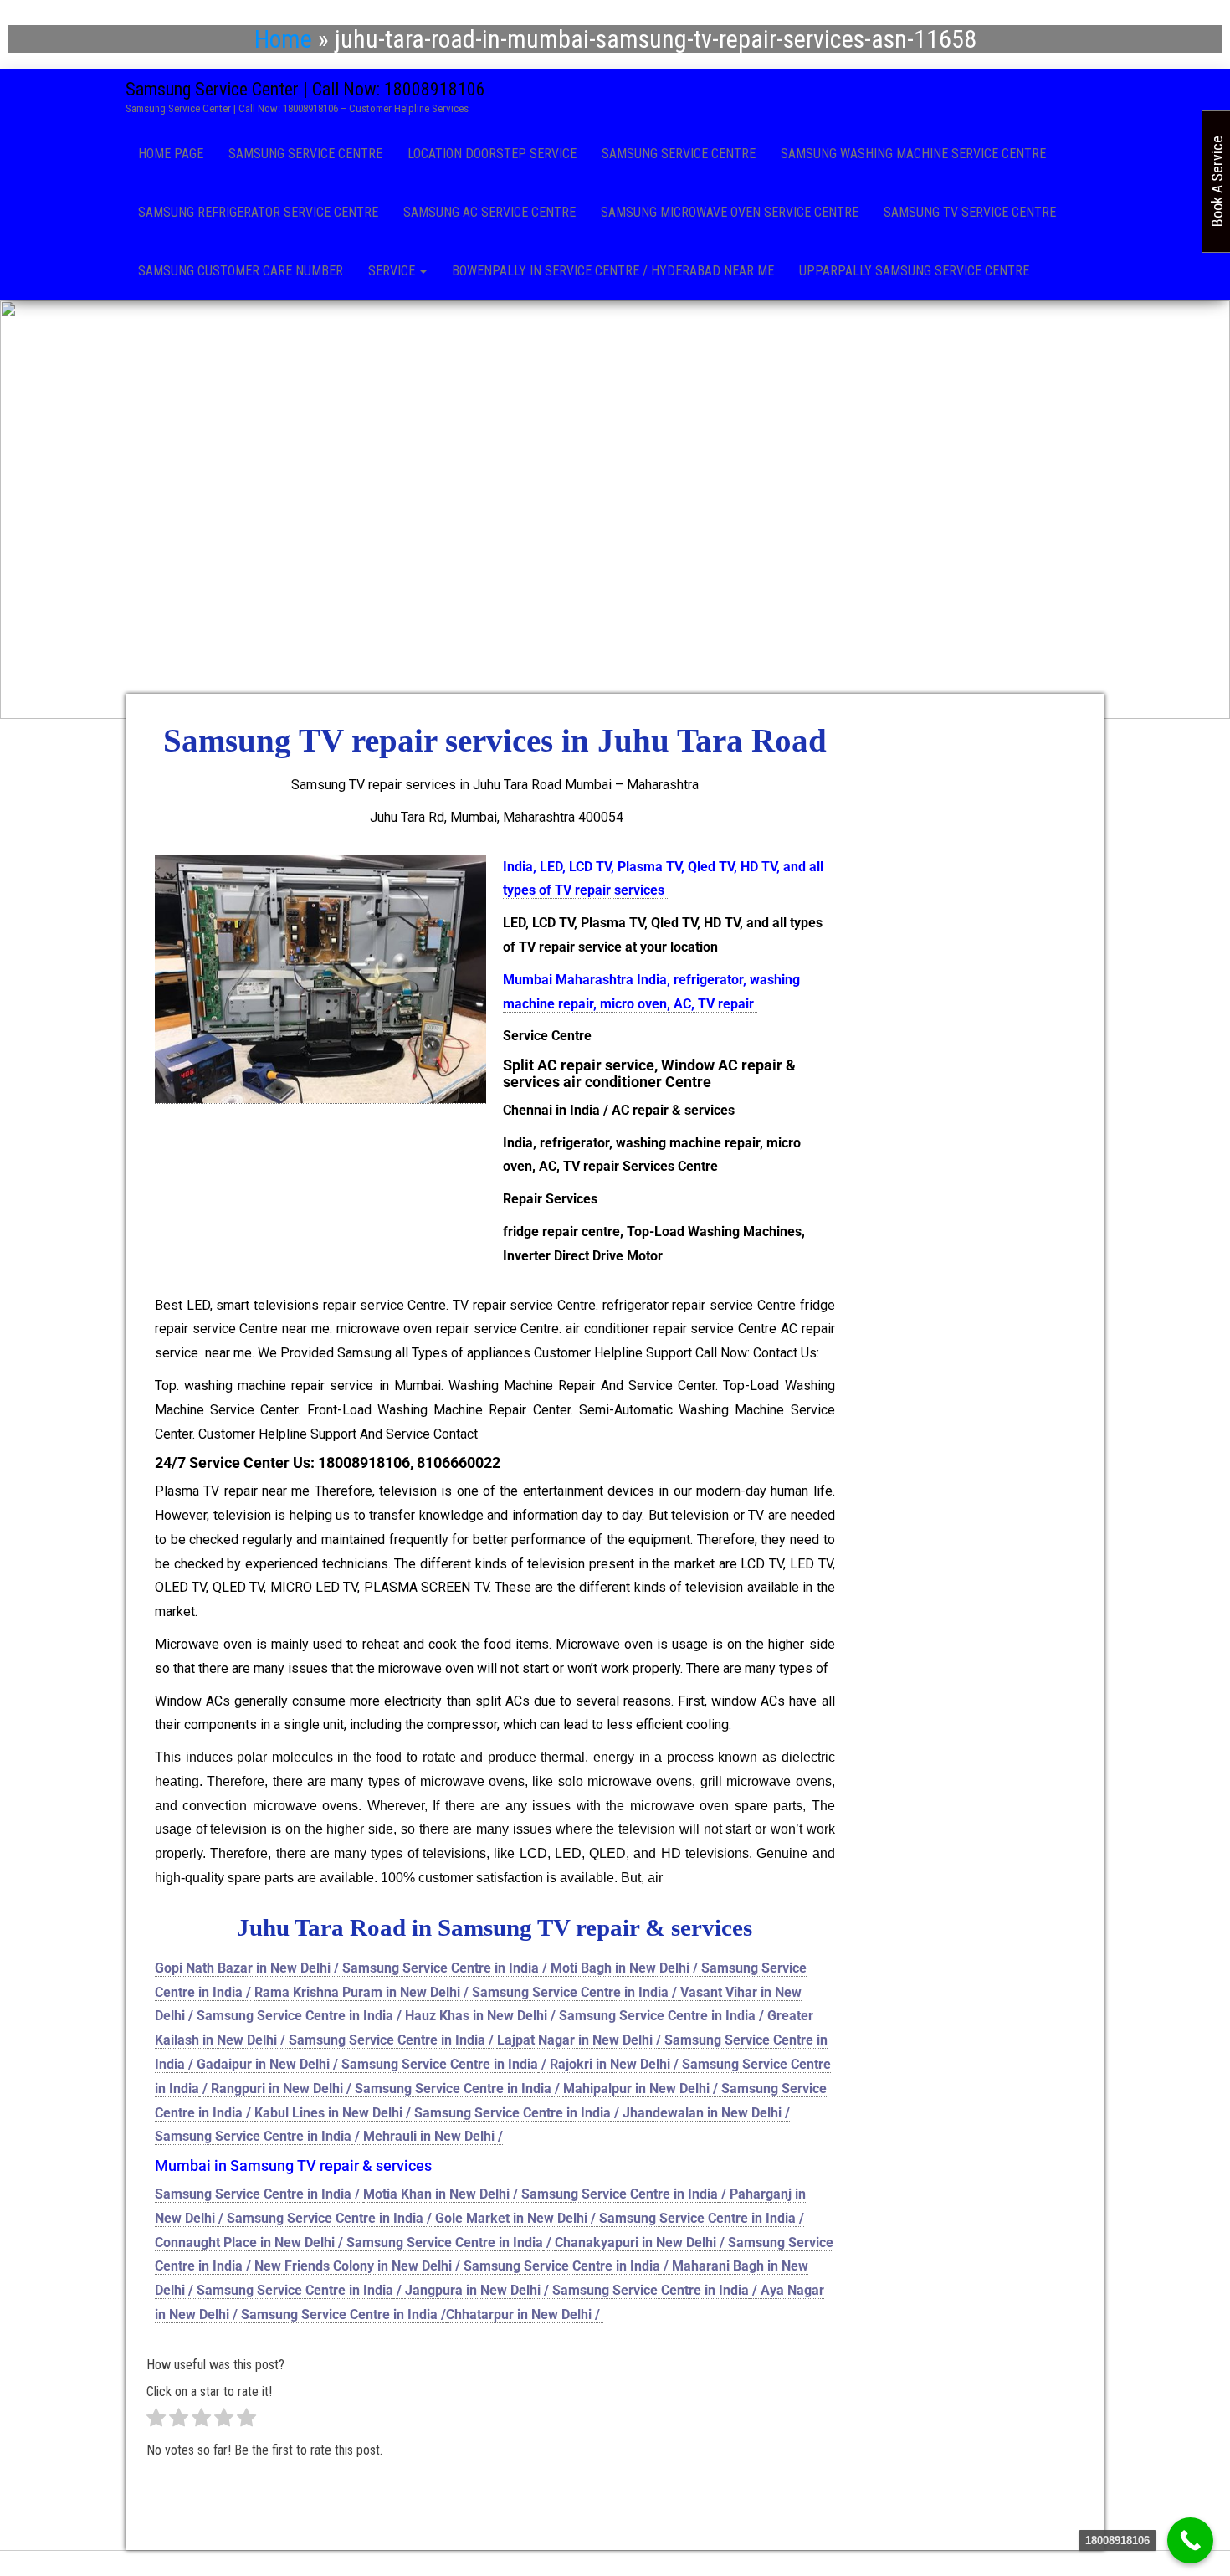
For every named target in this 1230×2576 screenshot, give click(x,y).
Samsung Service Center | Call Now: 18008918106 (305, 89)
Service (393, 271)
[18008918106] (1190, 2540)
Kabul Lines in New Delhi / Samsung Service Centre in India (433, 2113)
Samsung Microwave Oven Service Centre (730, 212)
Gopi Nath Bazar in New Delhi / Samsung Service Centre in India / (353, 1968)
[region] (615, 510)
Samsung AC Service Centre (489, 212)
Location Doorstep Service (492, 154)
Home (283, 39)
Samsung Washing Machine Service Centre (913, 154)
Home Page (171, 154)
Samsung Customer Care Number (241, 271)
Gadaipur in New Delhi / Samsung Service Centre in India (367, 2064)
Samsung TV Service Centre (970, 212)
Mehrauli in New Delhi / (433, 2136)
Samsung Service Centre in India (253, 2194)
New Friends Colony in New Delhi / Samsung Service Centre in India (457, 2266)
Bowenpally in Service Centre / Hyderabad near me (613, 271)
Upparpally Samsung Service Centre (914, 271)
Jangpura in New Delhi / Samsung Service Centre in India (577, 2290)
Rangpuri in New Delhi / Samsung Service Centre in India (381, 2089)
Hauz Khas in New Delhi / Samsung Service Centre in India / (586, 2016)
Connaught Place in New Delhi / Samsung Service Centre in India (349, 2242)
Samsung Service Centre (305, 154)
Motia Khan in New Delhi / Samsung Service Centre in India (541, 2194)
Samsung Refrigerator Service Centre (258, 212)
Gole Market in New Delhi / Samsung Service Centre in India (615, 2218)
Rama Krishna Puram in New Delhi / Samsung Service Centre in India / (467, 1992)
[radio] (156, 2422)
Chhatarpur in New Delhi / (525, 2314)
